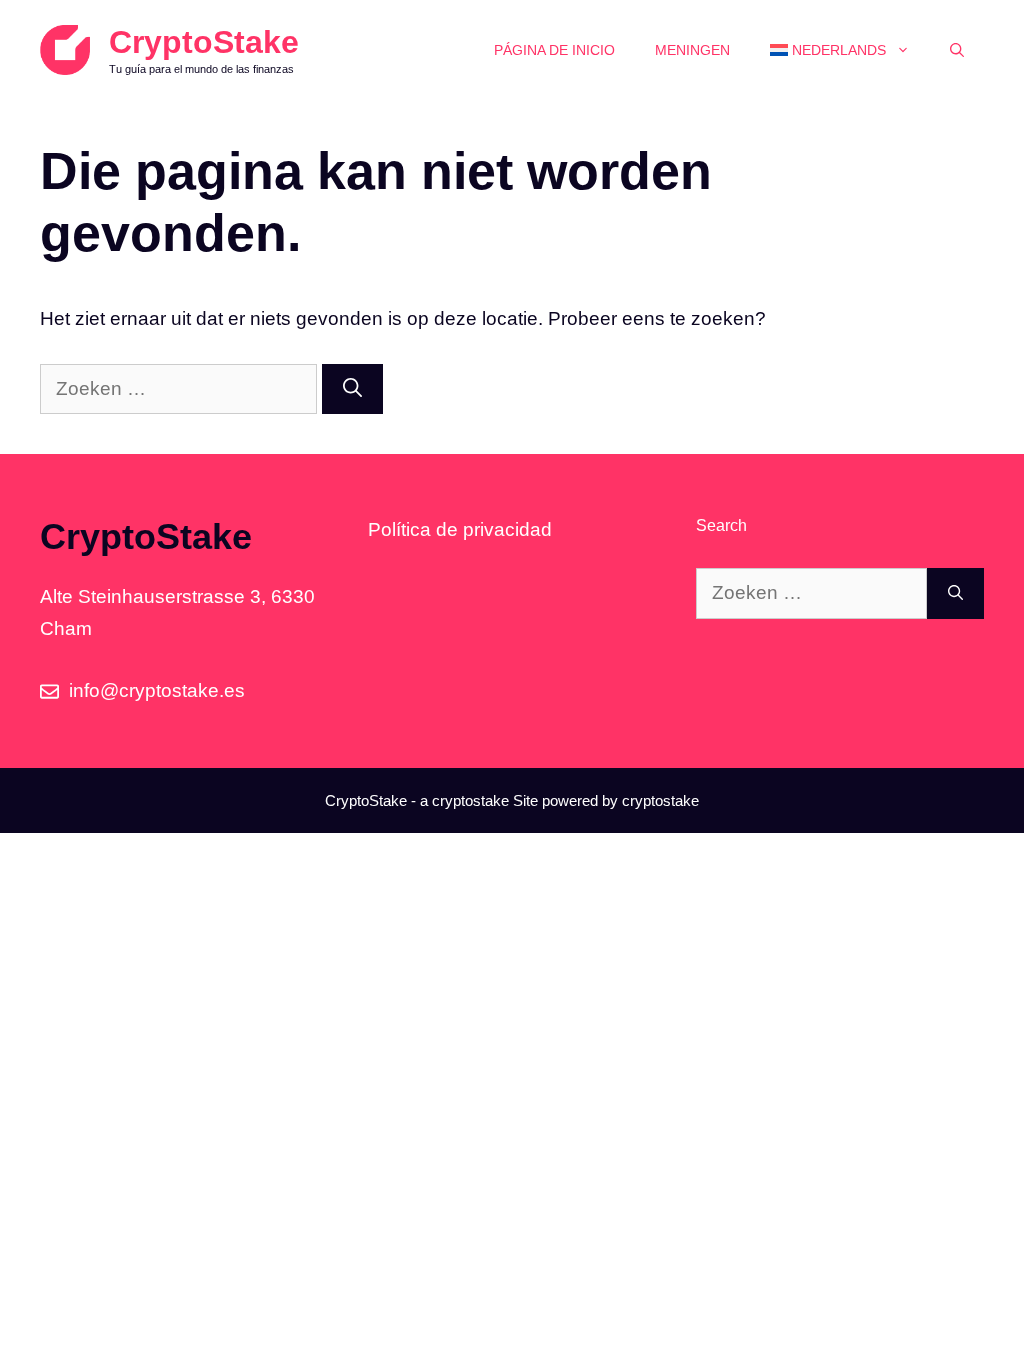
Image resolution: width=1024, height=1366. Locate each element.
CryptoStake (204, 42)
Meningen (692, 50)
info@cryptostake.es (157, 690)
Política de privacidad (460, 529)
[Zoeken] (352, 389)
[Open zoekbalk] (957, 50)
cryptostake (470, 800)
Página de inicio (554, 50)
